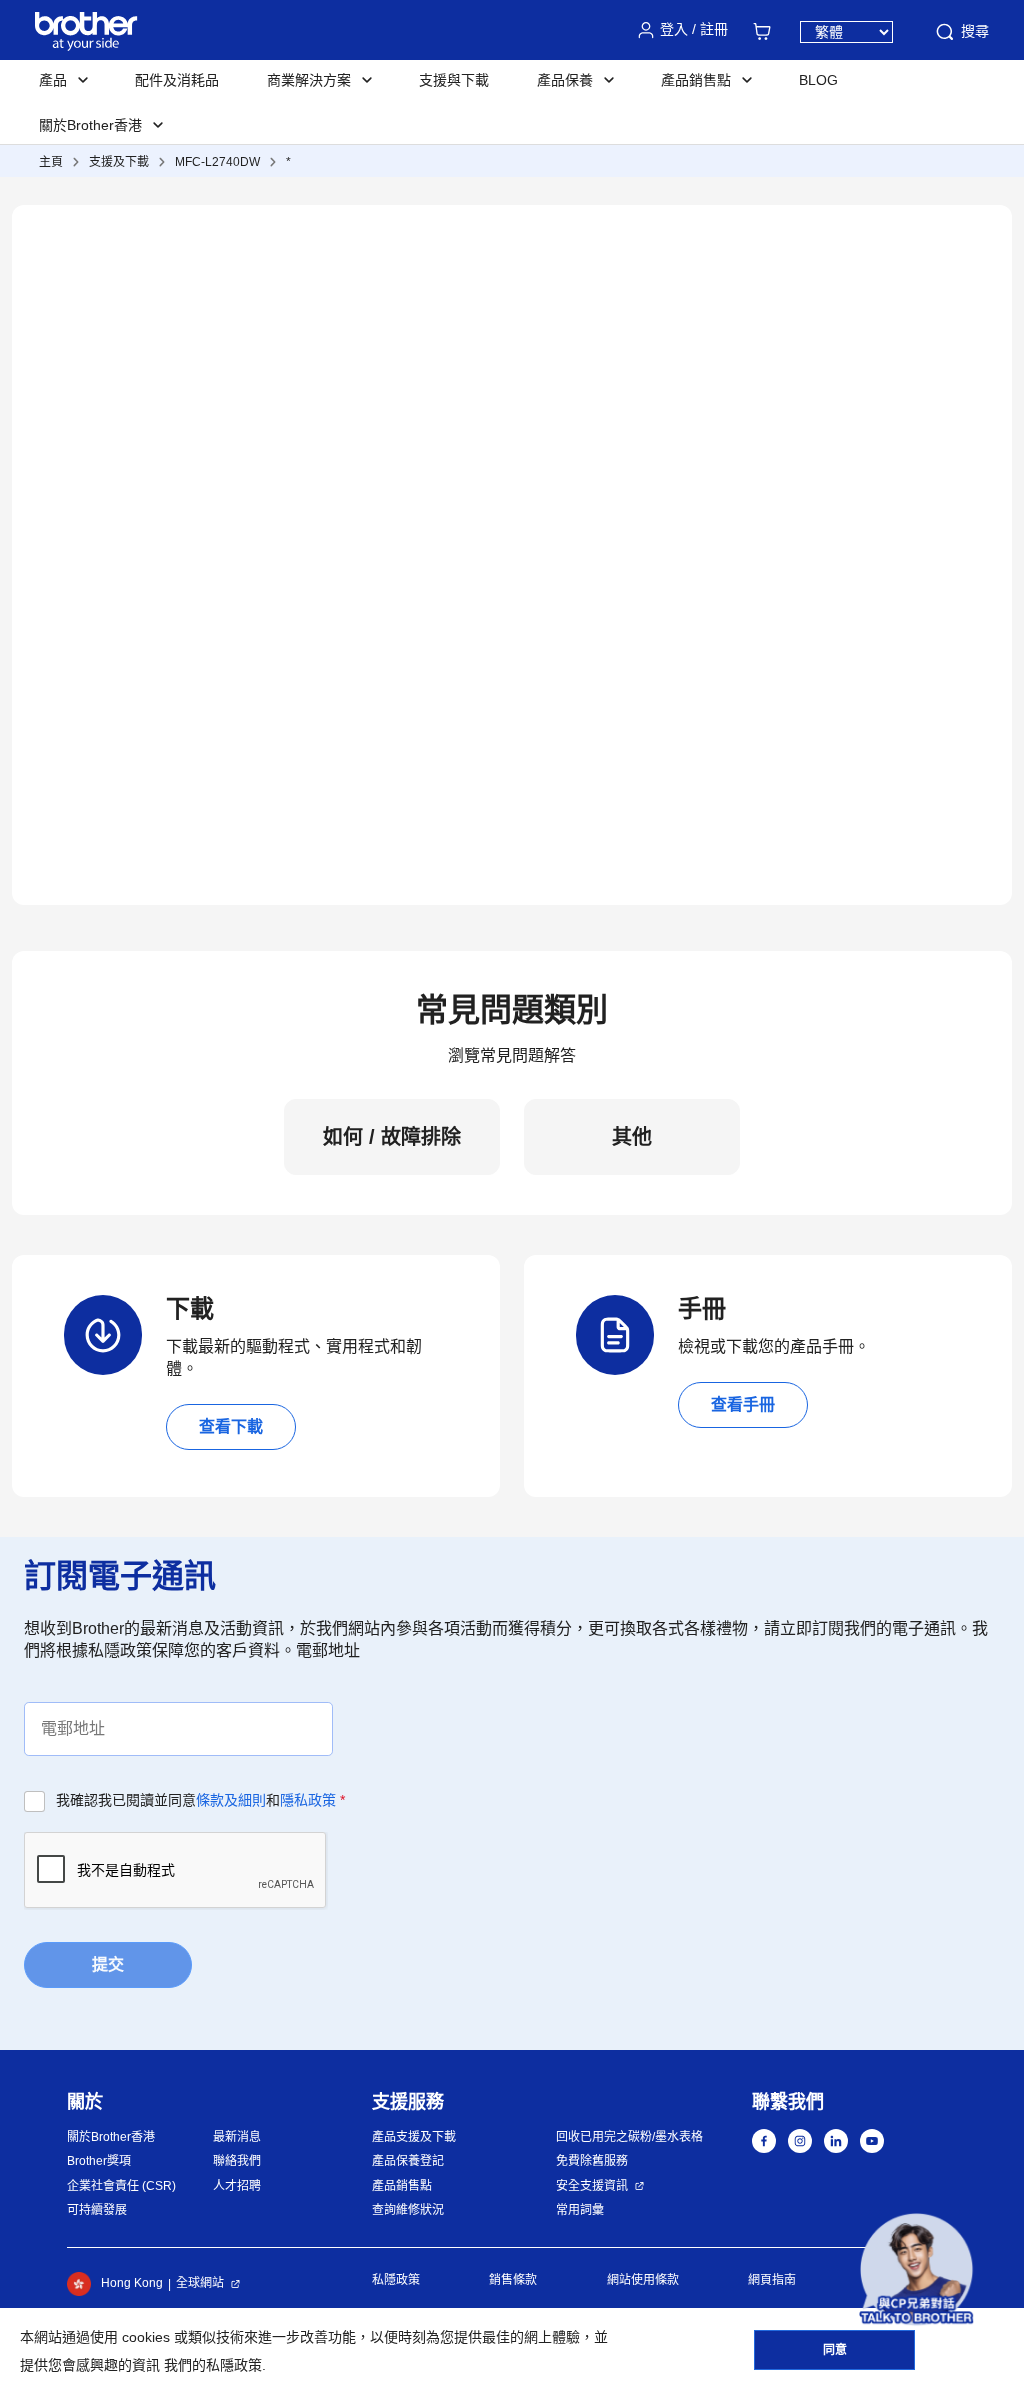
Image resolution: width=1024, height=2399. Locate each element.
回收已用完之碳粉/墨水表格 (629, 2137)
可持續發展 (97, 2210)
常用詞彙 (580, 2210)
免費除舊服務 (592, 2161)
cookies (146, 2337)
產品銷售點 (402, 2186)
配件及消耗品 (177, 80)
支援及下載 (119, 162)
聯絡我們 (237, 2161)
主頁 (51, 162)
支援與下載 (454, 80)
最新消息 (237, 2137)
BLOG (818, 80)
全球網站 (200, 2283)
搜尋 (975, 31)
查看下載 (231, 1426)
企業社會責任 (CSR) (121, 2186)
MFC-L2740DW (217, 162)
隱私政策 (308, 1800)
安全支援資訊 (592, 2186)
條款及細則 (231, 1800)
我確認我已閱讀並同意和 (200, 1800)
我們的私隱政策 (213, 2365)
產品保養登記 (408, 2161)
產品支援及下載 (414, 2137)
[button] (916, 2269)
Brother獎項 (99, 2161)
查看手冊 (743, 1404)
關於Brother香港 (111, 2137)
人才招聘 (237, 2186)
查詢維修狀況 (408, 2210)
